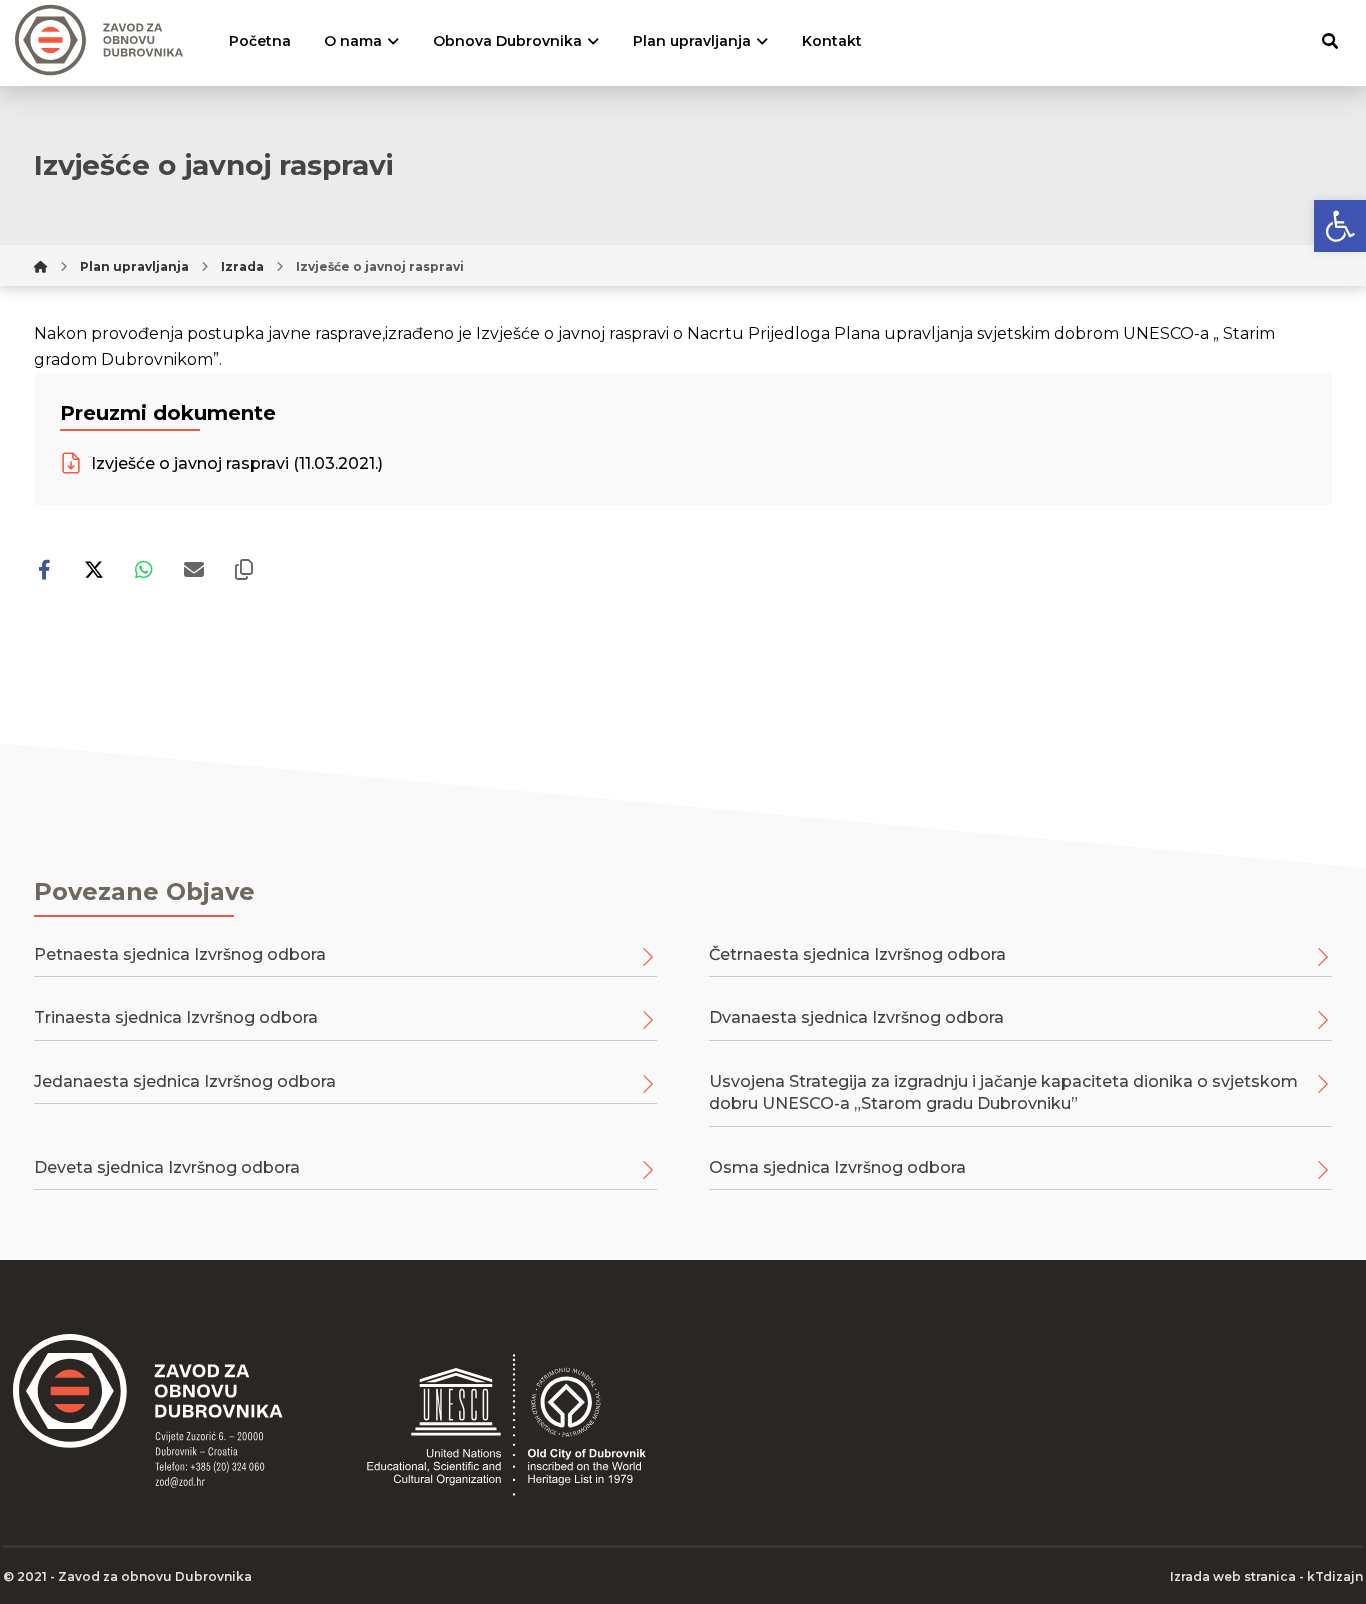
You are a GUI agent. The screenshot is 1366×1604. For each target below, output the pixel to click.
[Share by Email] (194, 570)
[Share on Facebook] (44, 570)
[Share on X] (94, 570)
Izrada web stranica (1233, 1576)
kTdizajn (1335, 1576)
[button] (1340, 226)
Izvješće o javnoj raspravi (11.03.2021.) (235, 463)
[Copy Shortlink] (244, 570)
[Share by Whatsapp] (144, 570)
